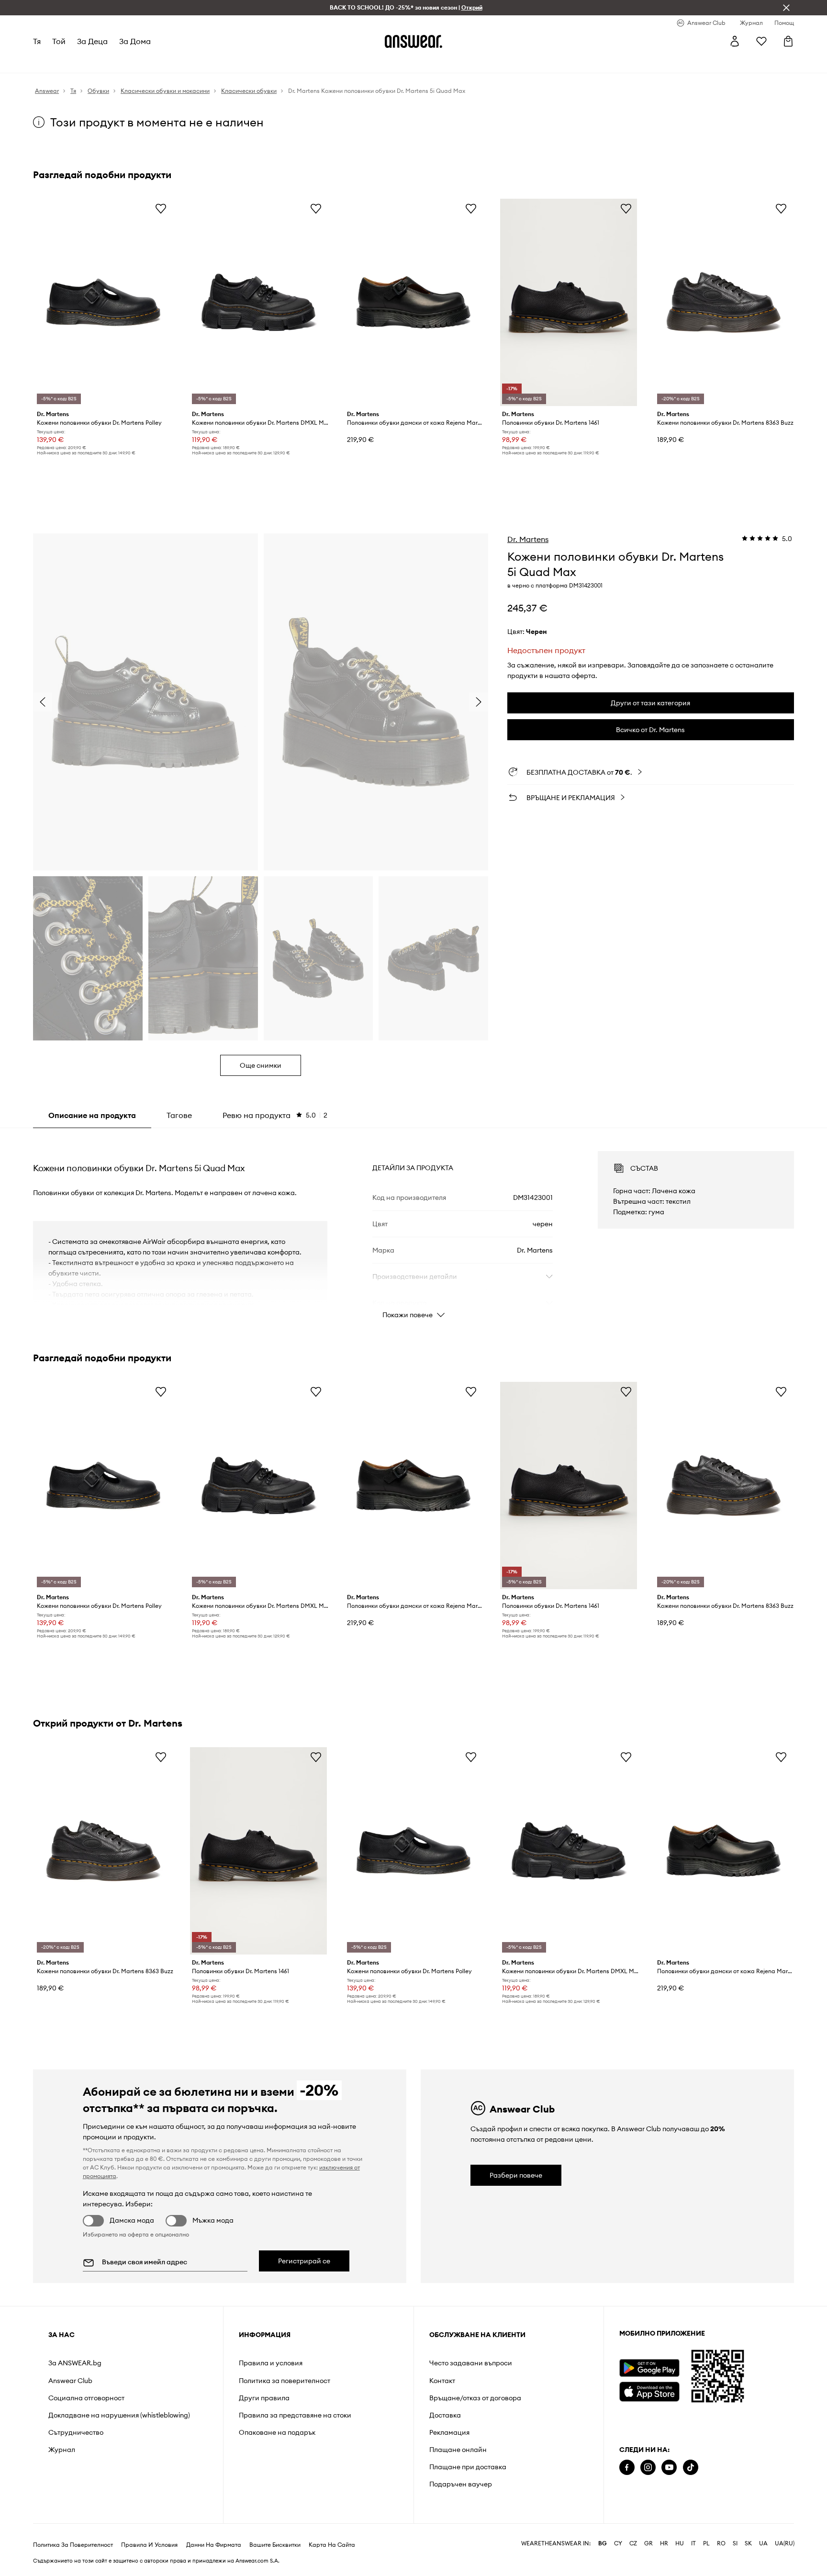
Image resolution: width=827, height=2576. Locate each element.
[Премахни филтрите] (786, 8)
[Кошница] (788, 41)
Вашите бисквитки (275, 2545)
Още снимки (261, 1065)
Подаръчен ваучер (461, 2484)
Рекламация (449, 2432)
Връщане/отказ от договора (475, 2398)
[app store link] (649, 2390)
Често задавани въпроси (471, 2363)
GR (648, 2543)
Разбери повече (516, 2175)
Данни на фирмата (214, 2545)
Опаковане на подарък (277, 2432)
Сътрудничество (76, 2432)
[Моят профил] (735, 41)
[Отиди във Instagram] (648, 2468)
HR (664, 2543)
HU (680, 2543)
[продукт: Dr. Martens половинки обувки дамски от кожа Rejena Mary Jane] (413, 302)
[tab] (275, 1115)
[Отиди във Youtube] (669, 2468)
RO (721, 2543)
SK (748, 2543)
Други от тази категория (650, 703)
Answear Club (70, 2381)
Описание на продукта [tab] (92, 1115)
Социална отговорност (86, 2398)
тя (37, 41)
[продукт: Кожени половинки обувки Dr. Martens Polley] (103, 302)
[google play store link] (649, 2368)
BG (603, 2543)
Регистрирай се (304, 2261)
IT (693, 2543)
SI (735, 2543)
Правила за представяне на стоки (295, 2415)
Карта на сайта (332, 2545)
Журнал (62, 2450)
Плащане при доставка (468, 2467)
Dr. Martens (528, 539)
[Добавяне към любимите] (161, 208)
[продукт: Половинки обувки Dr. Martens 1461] (569, 302)
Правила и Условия (149, 2545)
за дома (135, 41)
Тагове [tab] (179, 1115)
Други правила (264, 2398)
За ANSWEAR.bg (75, 2363)
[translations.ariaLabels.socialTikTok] (691, 2468)
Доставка (445, 2415)
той (59, 41)
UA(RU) (785, 2543)
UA (763, 2543)
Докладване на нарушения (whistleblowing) (119, 2415)
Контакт (442, 2381)
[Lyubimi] (761, 41)
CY (618, 2543)
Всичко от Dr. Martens (650, 730)
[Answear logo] (413, 41)
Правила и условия (271, 2363)
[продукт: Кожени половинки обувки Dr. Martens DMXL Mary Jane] (258, 302)
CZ (633, 2543)
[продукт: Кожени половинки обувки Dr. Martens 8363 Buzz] (724, 302)
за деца (92, 41)
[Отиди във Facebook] (627, 2468)
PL (706, 2543)
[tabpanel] (413, 1226)
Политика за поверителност (285, 2381)
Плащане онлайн (458, 2450)
